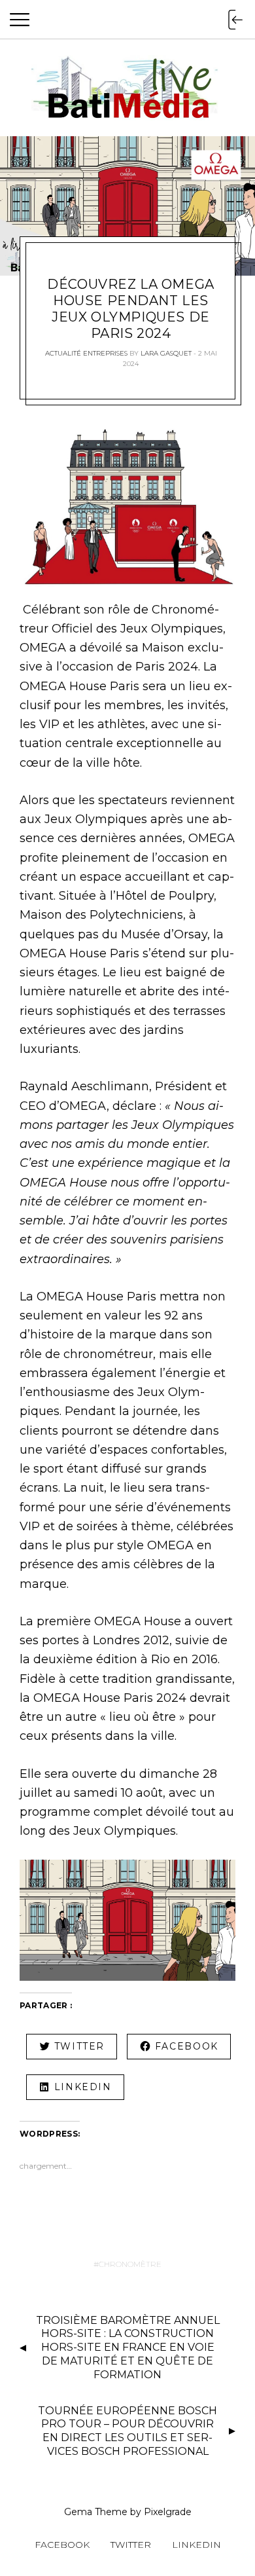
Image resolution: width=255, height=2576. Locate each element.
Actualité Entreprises (86, 353)
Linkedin (196, 2545)
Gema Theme (96, 2512)
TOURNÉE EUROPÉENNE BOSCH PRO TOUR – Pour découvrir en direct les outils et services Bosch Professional (127, 2431)
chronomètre (130, 2264)
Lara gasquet (166, 353)
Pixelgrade (168, 2512)
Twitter (131, 2545)
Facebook (62, 2545)
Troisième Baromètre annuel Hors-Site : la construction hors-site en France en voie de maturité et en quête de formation (128, 2347)
